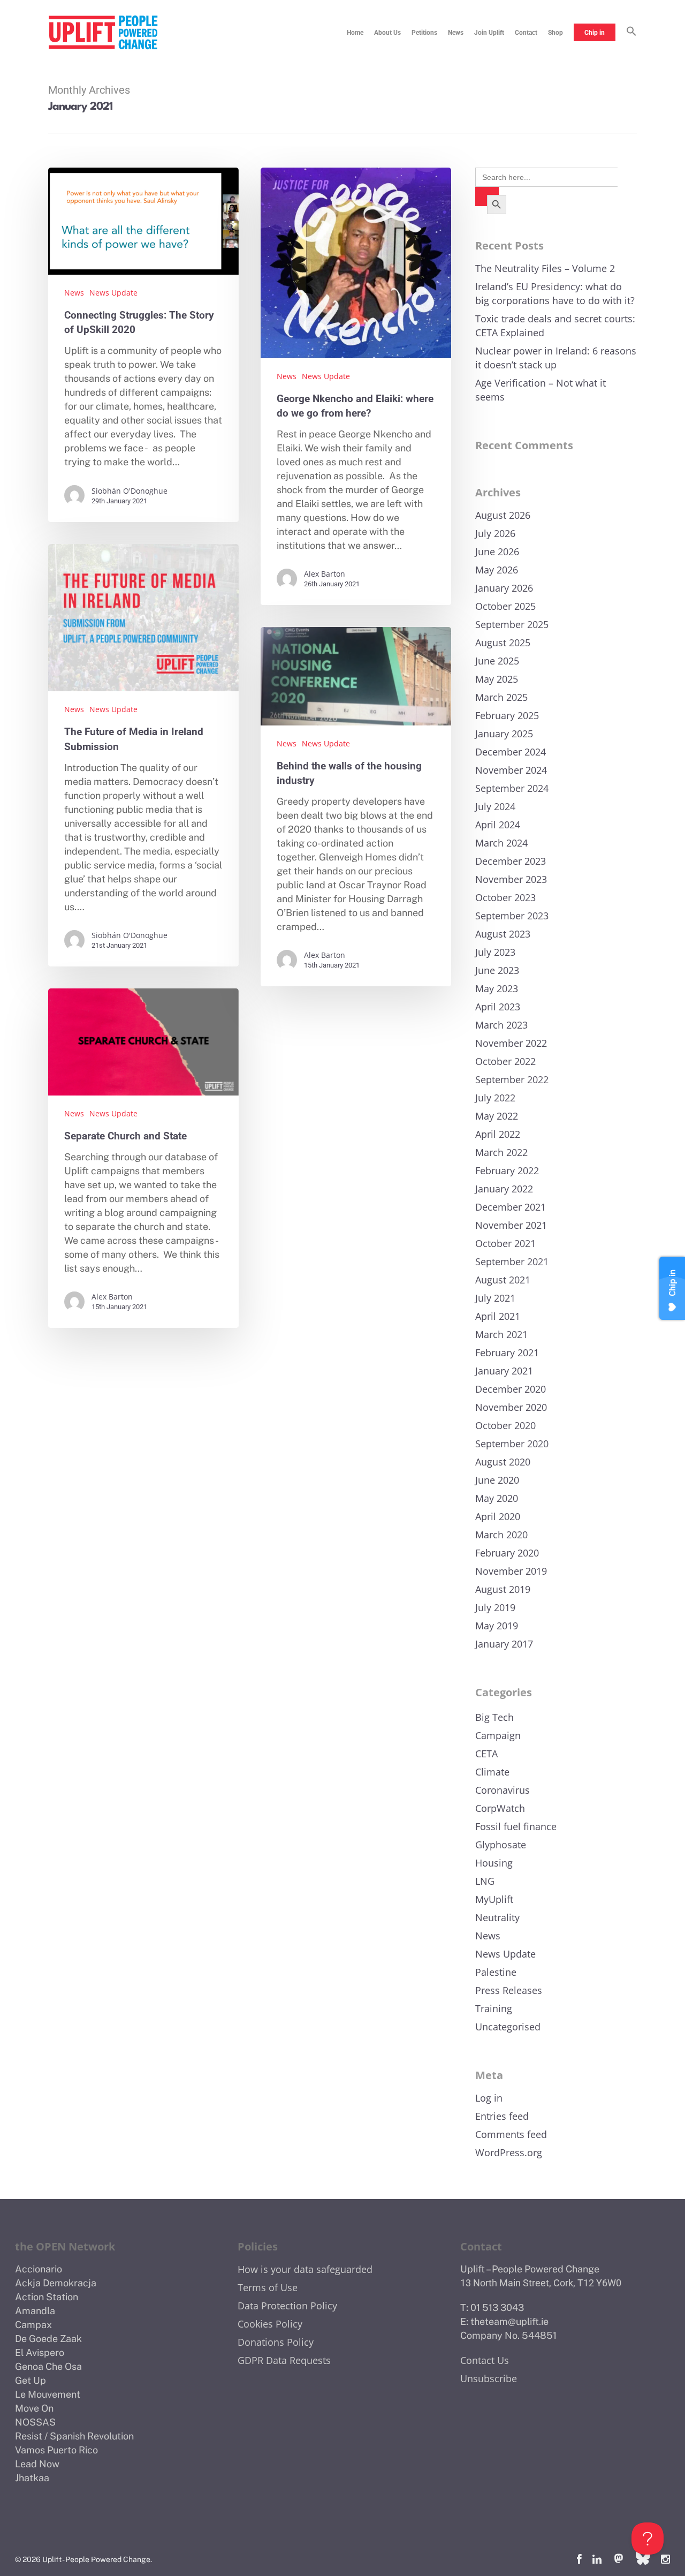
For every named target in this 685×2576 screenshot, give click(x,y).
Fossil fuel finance (516, 1826)
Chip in (595, 33)
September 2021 (512, 1261)
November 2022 (511, 1043)
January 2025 (504, 734)
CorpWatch (500, 1808)
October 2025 (505, 606)
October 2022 (505, 1061)
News (456, 33)
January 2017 (504, 1644)
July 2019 (495, 1607)
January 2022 (504, 1189)
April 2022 (498, 1134)
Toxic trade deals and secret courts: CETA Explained (555, 326)
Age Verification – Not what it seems (541, 390)
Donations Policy (276, 2342)
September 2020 (512, 1444)
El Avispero (40, 2352)
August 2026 (503, 515)
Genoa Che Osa (48, 2366)
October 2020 (505, 1425)
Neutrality (497, 1917)
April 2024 (498, 825)
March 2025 (501, 697)
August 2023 (503, 934)
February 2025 (507, 715)
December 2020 (511, 1389)
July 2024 (495, 806)
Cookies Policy (270, 2324)
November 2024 (511, 770)
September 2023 (512, 916)
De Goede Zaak (48, 2339)
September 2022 (512, 1079)
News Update (113, 293)
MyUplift (494, 1899)
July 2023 (495, 952)
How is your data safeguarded (305, 2269)
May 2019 (497, 1626)
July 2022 (495, 1098)
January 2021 (504, 1371)
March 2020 (501, 1535)
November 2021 (511, 1225)
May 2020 (497, 1498)
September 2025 (512, 624)
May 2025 (497, 679)
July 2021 (495, 1298)
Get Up (31, 2380)
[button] (631, 33)
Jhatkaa (32, 2478)
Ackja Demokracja (56, 2283)
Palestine (496, 1972)
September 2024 (512, 788)
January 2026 (504, 588)
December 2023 (511, 861)
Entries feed (502, 2116)
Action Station (47, 2297)
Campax (33, 2325)
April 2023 (498, 1007)
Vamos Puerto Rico (56, 2450)
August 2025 (503, 643)
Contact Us (485, 2360)
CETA (486, 1754)
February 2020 (507, 1553)
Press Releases (509, 1990)
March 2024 (501, 843)
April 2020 (498, 1516)
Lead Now (37, 2464)
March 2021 (501, 1334)
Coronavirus (503, 1790)
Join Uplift (489, 33)
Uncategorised (508, 2027)
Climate (492, 1772)
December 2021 (511, 1207)
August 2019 (503, 1589)
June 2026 (497, 552)
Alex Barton (325, 574)
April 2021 (498, 1316)
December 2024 (511, 752)
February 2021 (507, 1353)
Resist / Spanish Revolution (74, 2436)
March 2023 (501, 1025)
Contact (526, 33)
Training (494, 2008)
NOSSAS (35, 2422)
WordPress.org (509, 2152)
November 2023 (511, 879)
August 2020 (503, 1462)
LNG (485, 1881)
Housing (494, 1863)
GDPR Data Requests (284, 2360)
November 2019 (511, 1571)
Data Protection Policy (287, 2306)
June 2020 (497, 1480)
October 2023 (505, 897)
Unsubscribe (489, 2378)
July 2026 (495, 533)
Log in (489, 2098)
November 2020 (511, 1407)
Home (355, 33)
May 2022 (497, 1116)
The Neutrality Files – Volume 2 (545, 268)
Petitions (424, 33)
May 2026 (497, 570)
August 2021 (503, 1280)
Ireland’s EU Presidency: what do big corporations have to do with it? (555, 293)
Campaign (498, 1735)
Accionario (39, 2269)
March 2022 (501, 1152)
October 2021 (505, 1243)
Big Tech (494, 1717)
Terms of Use (268, 2287)
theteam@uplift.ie (509, 2321)
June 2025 (497, 661)
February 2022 (507, 1170)
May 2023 (497, 988)
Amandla (35, 2311)
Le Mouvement (48, 2394)
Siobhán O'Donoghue (130, 491)
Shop (555, 33)
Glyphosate (501, 1845)
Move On (34, 2408)
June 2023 (497, 970)
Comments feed (511, 2134)
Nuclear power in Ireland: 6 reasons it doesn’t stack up (556, 358)
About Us (387, 33)
